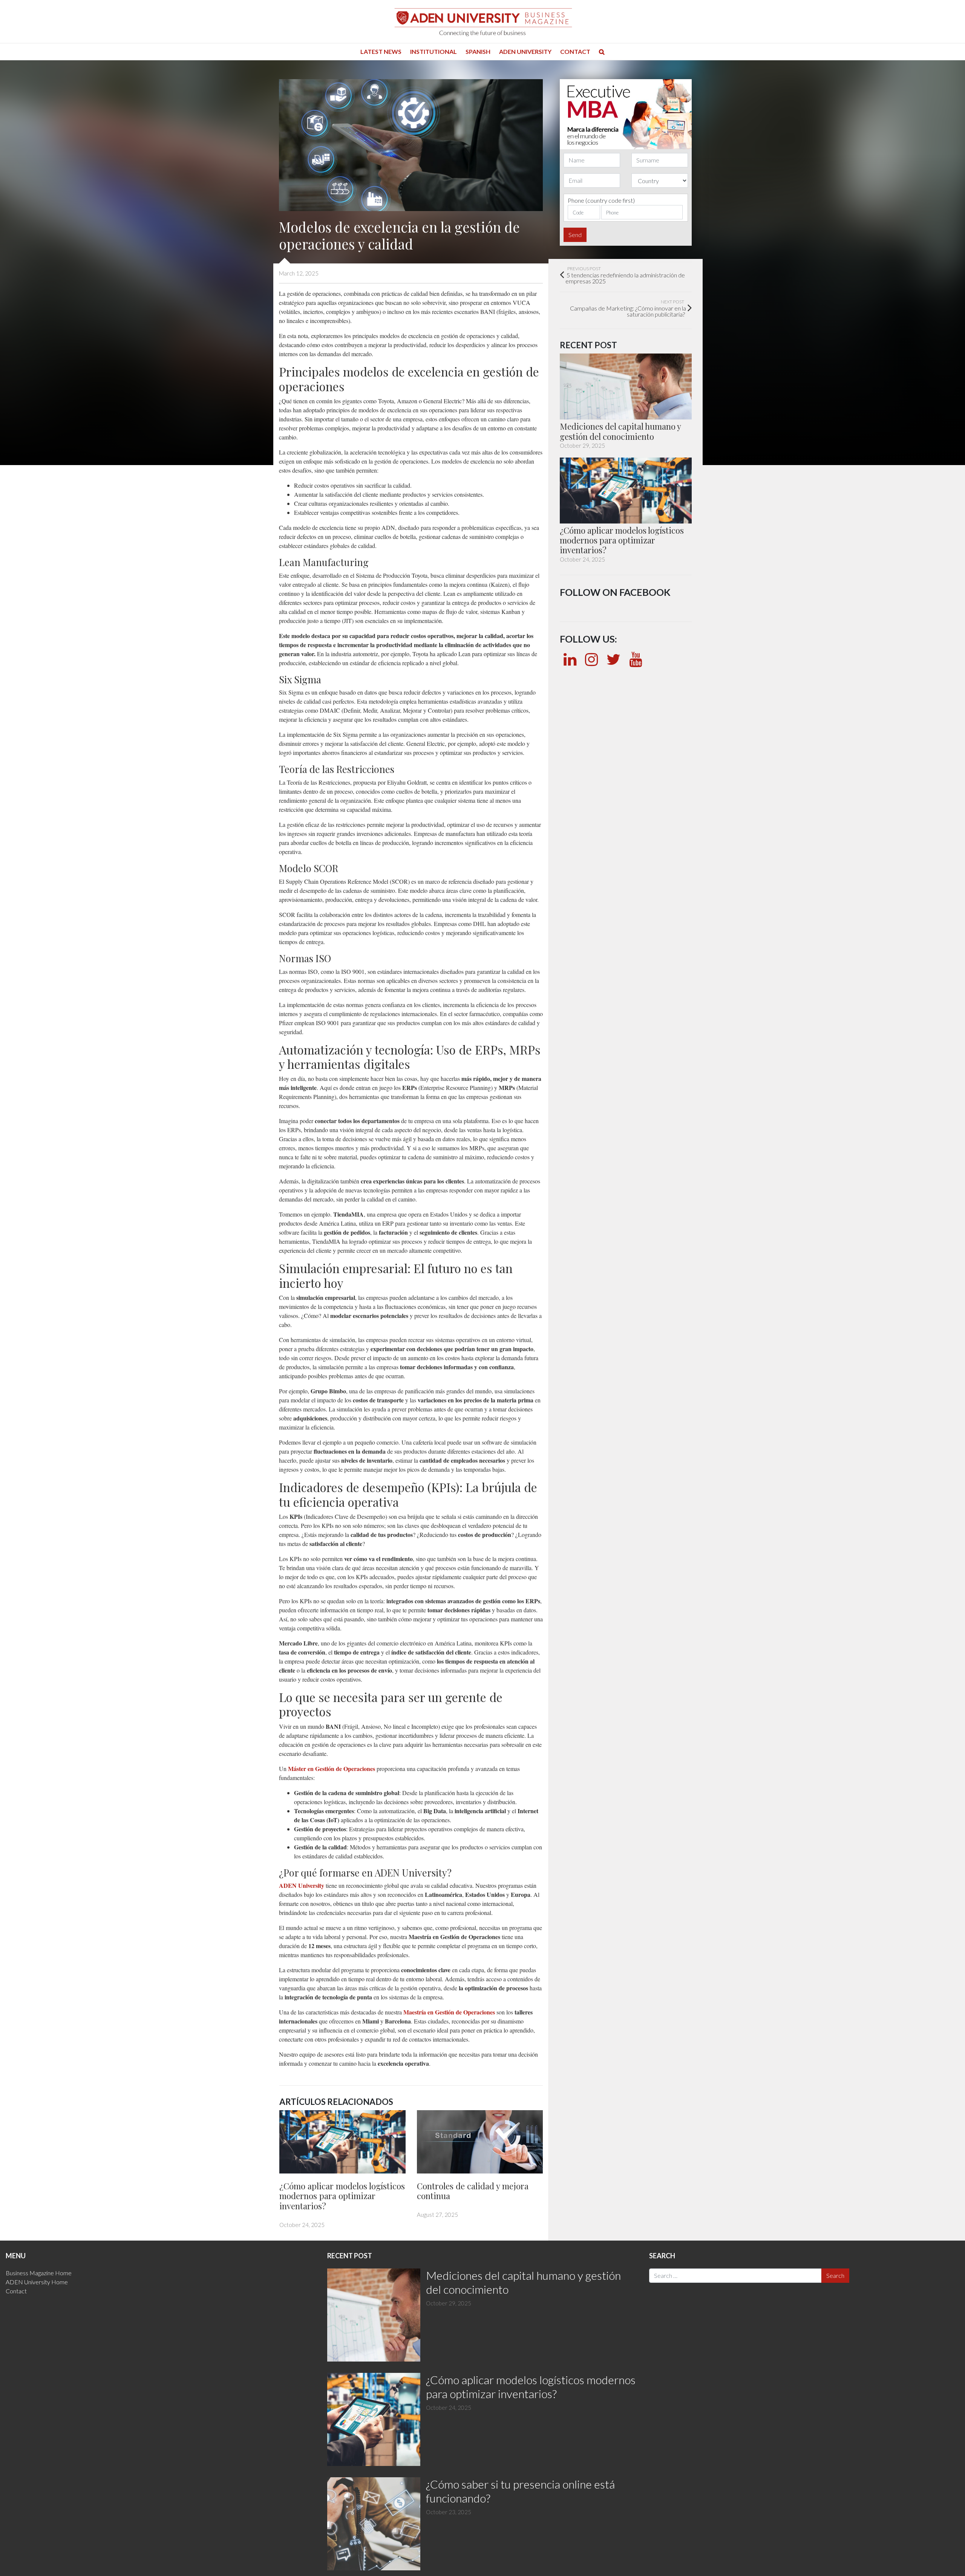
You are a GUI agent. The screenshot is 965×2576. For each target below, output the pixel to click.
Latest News (381, 51)
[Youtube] (636, 659)
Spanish (478, 51)
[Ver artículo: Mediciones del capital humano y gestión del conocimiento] (626, 387)
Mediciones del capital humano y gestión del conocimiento (620, 431)
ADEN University (525, 51)
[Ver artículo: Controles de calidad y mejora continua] (480, 2142)
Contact (575, 51)
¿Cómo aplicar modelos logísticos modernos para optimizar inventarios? (342, 2196)
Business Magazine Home (39, 2273)
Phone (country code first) (601, 200)
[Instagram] (591, 659)
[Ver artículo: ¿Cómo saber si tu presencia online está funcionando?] (374, 2524)
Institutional (433, 51)
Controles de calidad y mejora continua (473, 2191)
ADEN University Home (37, 2282)
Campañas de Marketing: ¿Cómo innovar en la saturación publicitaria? (628, 308)
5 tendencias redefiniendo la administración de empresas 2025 (625, 275)
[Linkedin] (570, 659)
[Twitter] (613, 659)
